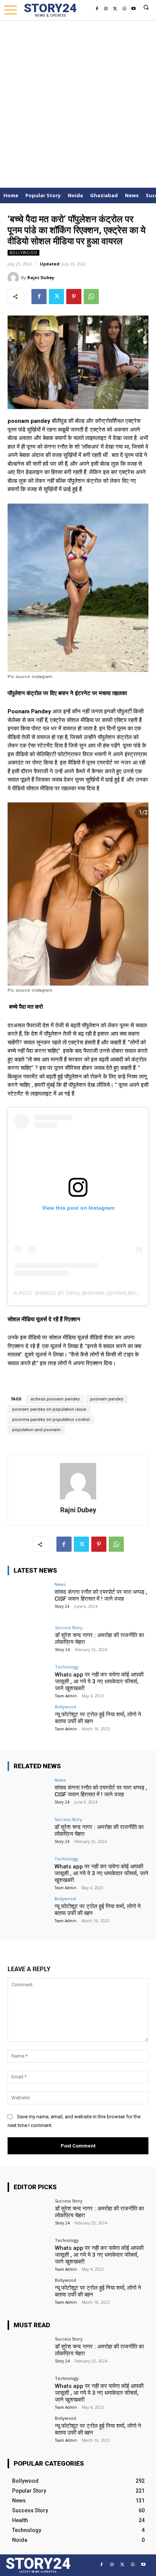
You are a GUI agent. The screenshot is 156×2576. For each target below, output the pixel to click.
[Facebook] (97, 9)
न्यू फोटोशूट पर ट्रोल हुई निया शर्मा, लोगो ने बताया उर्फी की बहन (98, 1718)
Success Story (69, 1627)
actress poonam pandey (55, 1399)
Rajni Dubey (41, 277)
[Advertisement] (78, 102)
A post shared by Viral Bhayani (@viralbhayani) (83, 1293)
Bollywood (23, 253)
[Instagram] (106, 9)
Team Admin (66, 1696)
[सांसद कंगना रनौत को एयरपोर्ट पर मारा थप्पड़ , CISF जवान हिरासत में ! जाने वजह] (29, 1598)
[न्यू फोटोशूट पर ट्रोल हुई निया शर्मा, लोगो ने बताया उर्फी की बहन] (29, 1720)
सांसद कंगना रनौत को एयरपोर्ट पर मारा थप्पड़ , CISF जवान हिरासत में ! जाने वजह (101, 1595)
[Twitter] (115, 9)
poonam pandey (107, 1399)
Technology (67, 1667)
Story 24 (62, 1606)
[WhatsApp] (124, 9)
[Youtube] (133, 9)
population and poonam (36, 1430)
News (60, 1584)
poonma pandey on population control (51, 1420)
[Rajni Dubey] (14, 278)
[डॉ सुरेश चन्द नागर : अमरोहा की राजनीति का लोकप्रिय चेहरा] (29, 1641)
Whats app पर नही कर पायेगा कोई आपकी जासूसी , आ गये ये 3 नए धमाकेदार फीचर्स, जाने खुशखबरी (99, 1681)
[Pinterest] (74, 297)
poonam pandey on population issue (49, 1409)
